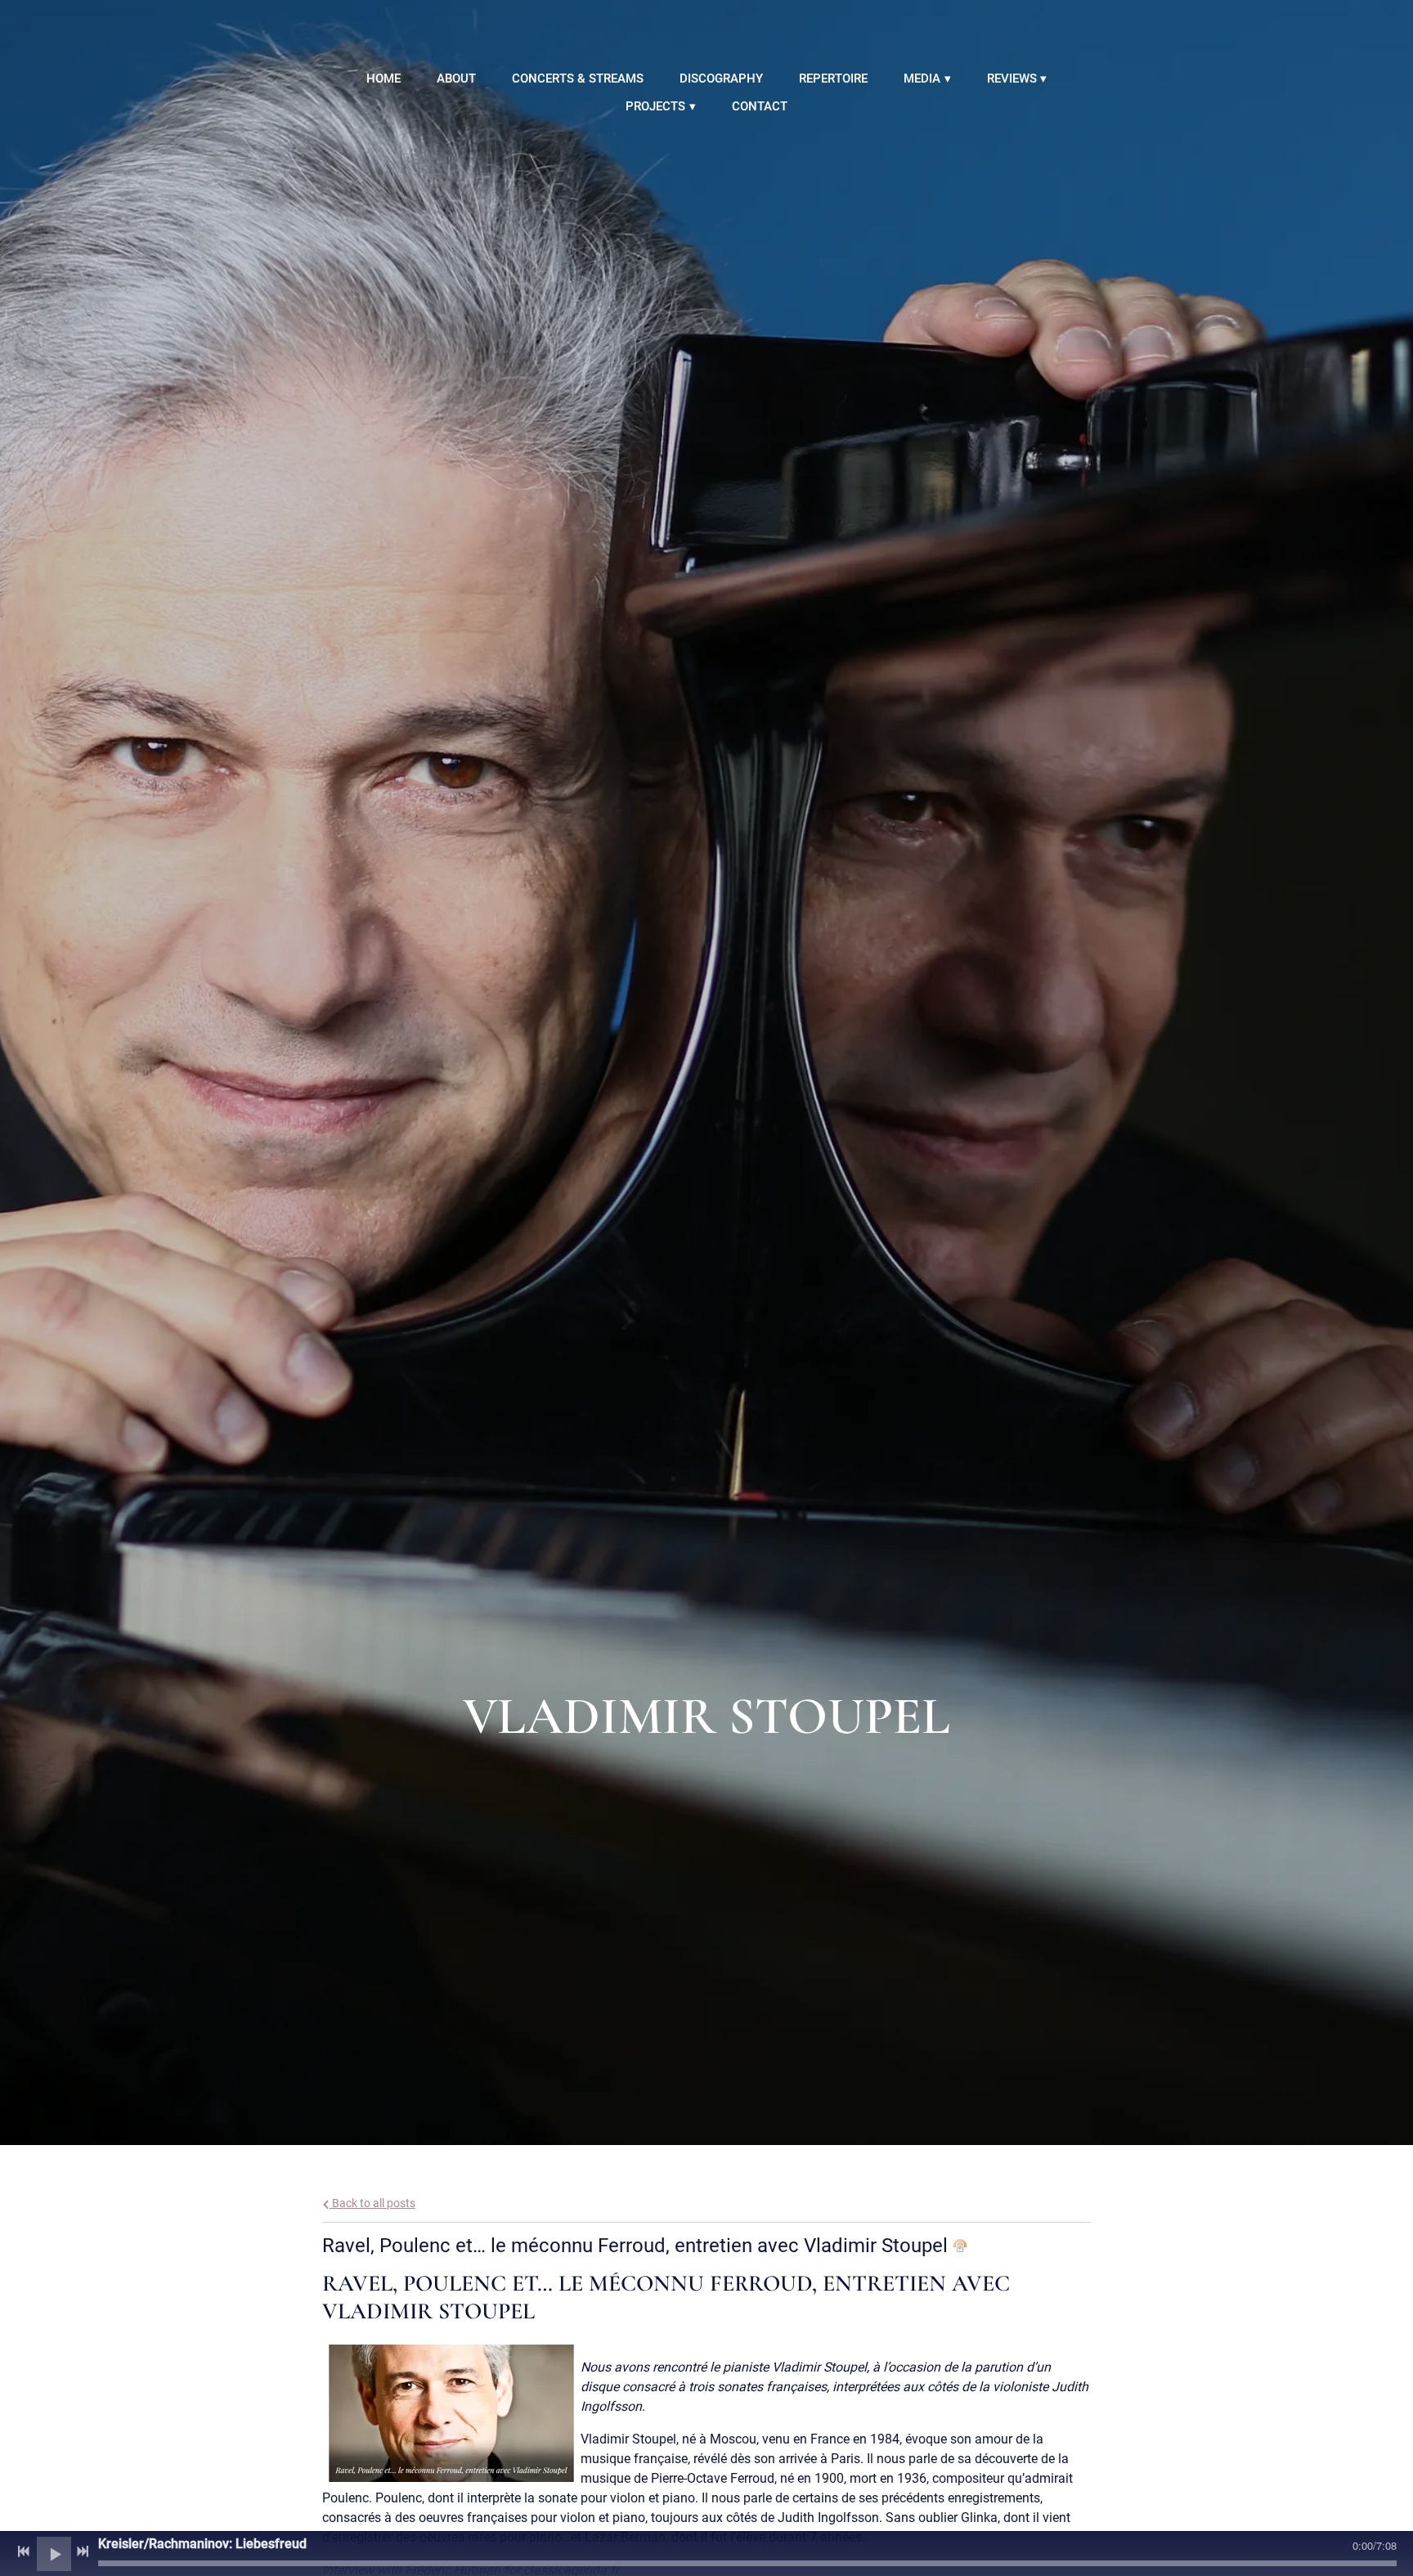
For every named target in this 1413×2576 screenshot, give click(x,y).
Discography (721, 79)
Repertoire (833, 79)
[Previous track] (24, 2551)
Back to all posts (372, 2204)
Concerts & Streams (578, 79)
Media (922, 79)
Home (384, 79)
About (456, 79)
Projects (655, 106)
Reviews (1012, 79)
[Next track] (83, 2551)
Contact (760, 106)
